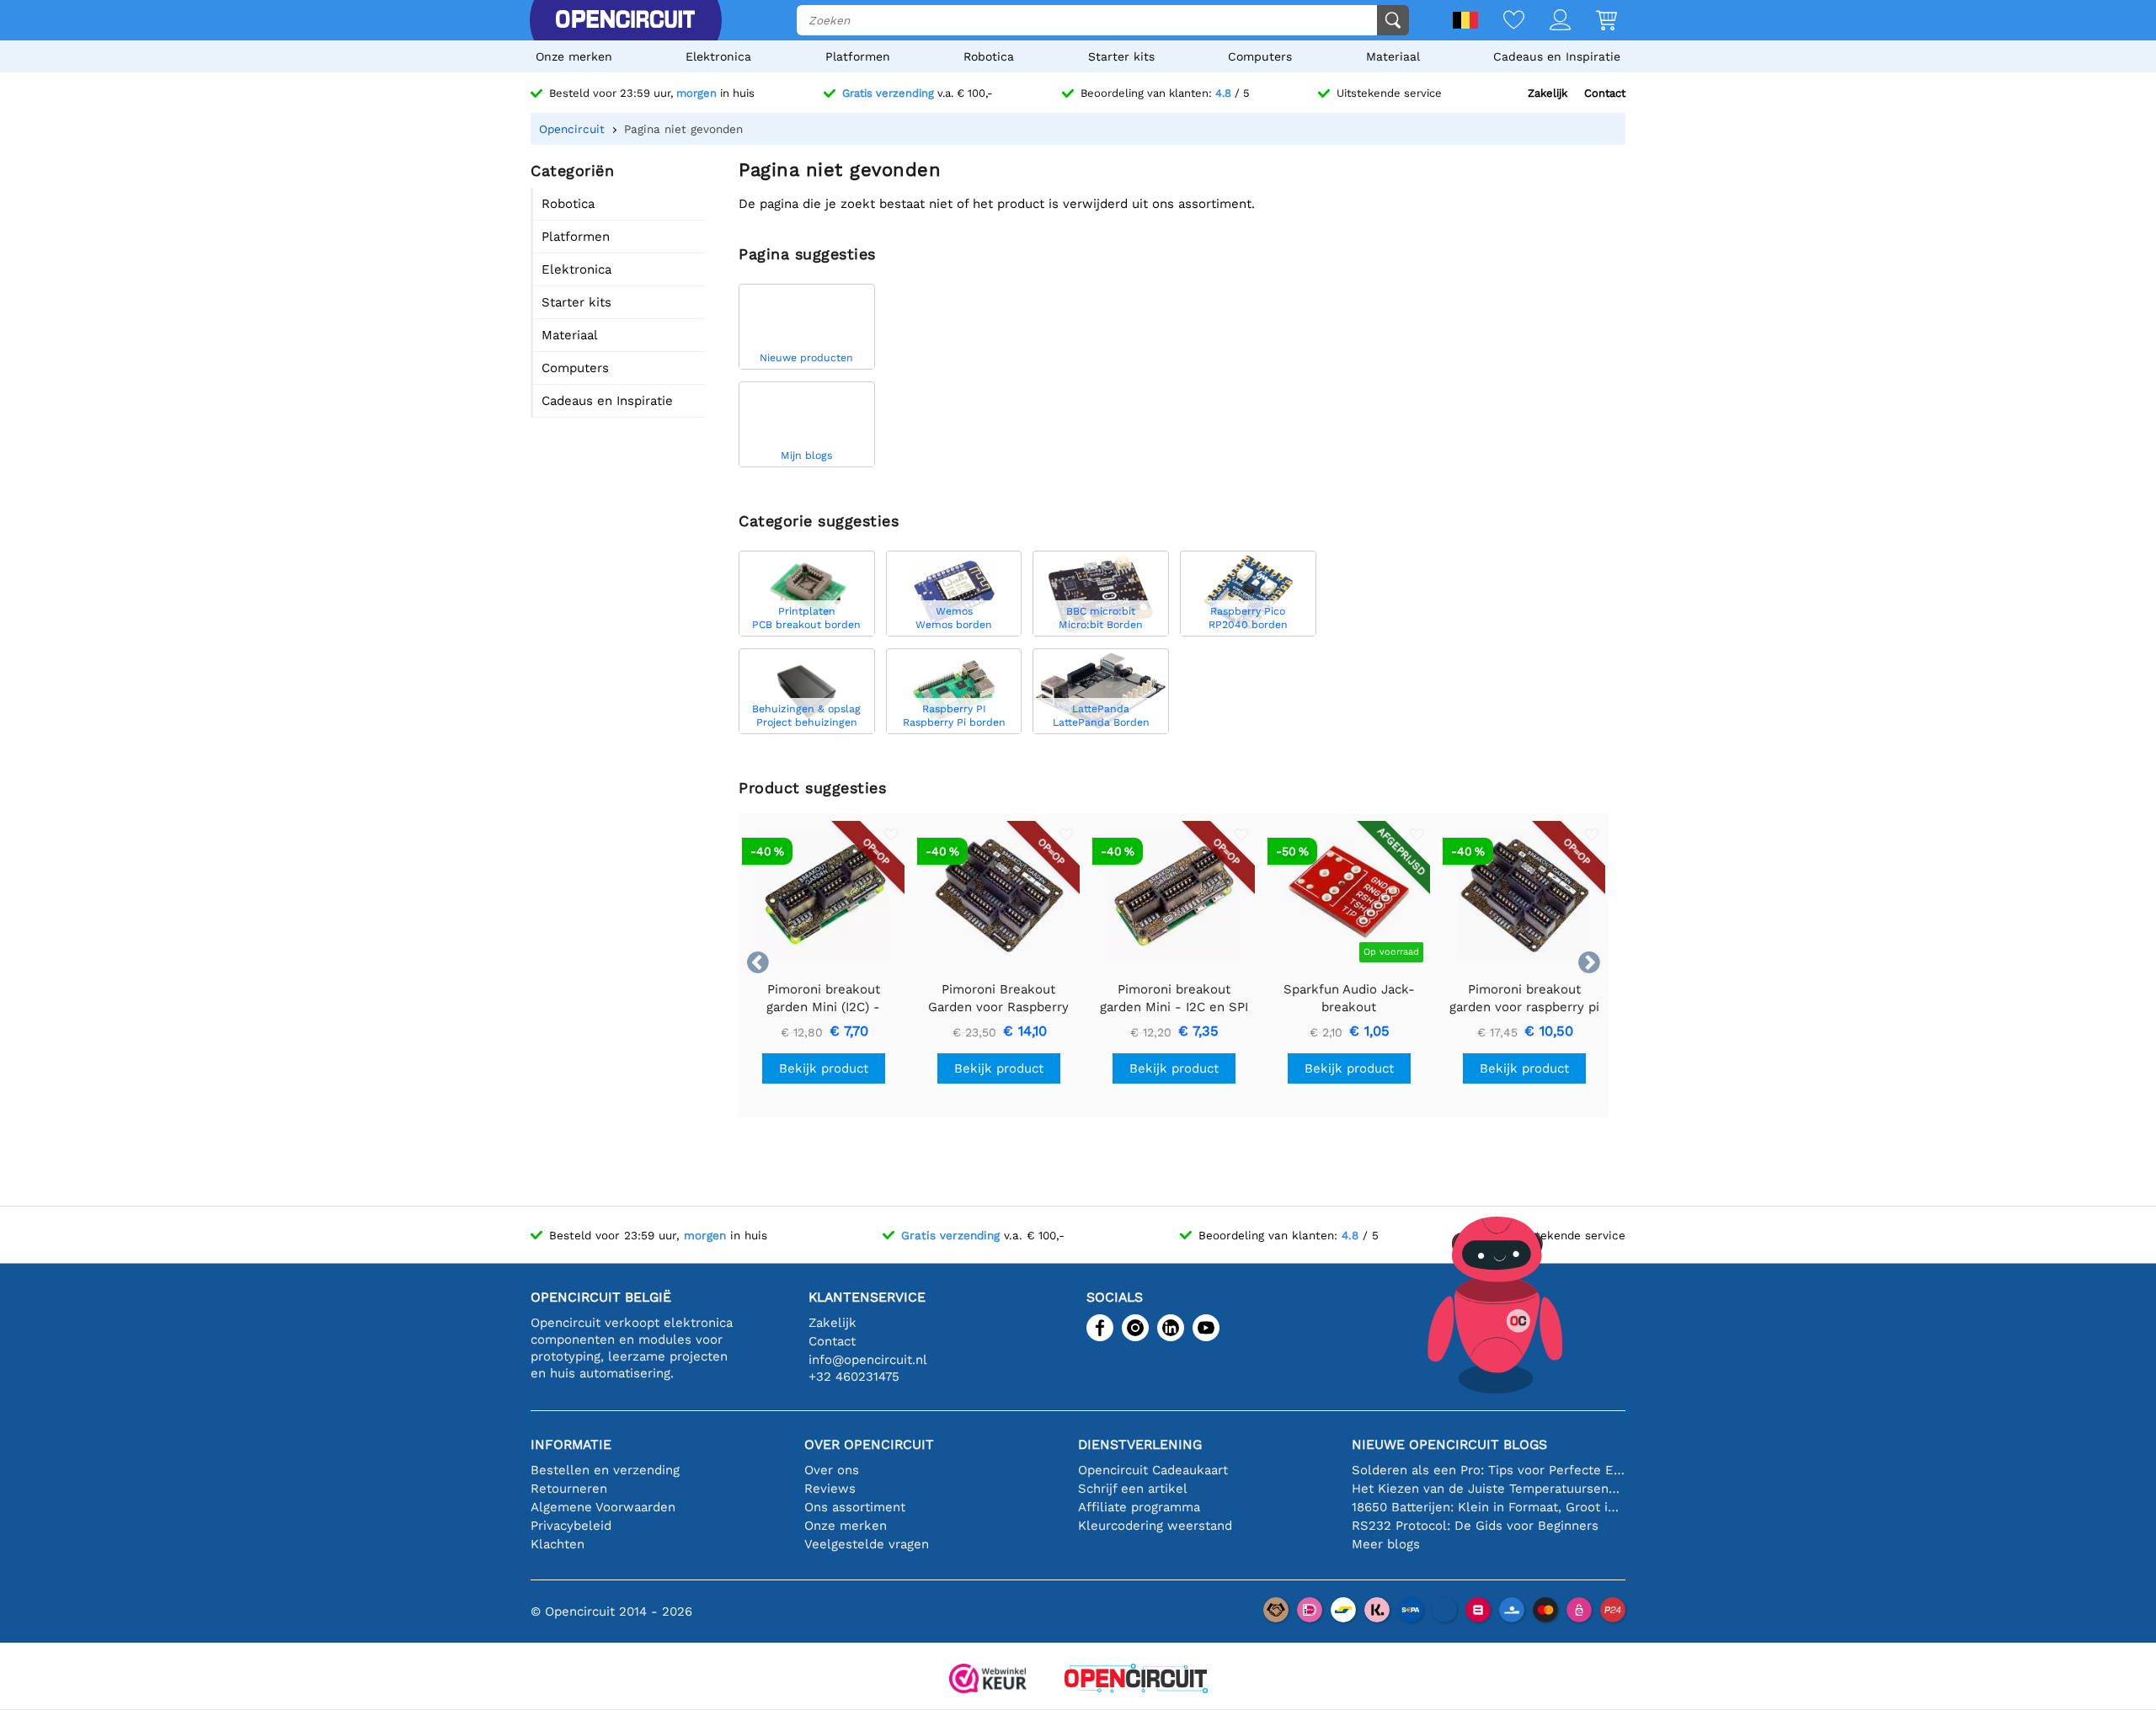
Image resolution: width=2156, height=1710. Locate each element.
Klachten (558, 1544)
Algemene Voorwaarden (603, 1507)
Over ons (832, 1470)
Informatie (571, 1444)
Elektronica (718, 56)
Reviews (830, 1489)
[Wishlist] (1501, 21)
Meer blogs (1386, 1544)
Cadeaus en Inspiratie (1557, 56)
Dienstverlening (1140, 1444)
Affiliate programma (1139, 1507)
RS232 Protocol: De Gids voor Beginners (1475, 1526)
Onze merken (574, 56)
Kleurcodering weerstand (1155, 1526)
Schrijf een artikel (1133, 1489)
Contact (1605, 93)
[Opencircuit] (625, 20)
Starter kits (1121, 56)
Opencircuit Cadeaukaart (1153, 1470)
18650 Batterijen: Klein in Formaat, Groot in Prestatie (1489, 1507)
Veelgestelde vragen (867, 1544)
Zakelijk (1548, 93)
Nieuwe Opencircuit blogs (1449, 1444)
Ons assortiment (855, 1507)
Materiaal (1393, 56)
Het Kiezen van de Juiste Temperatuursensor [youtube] (1489, 1489)
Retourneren (569, 1489)
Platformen (858, 56)
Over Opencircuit (869, 1444)
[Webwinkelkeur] (988, 1680)
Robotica (989, 56)
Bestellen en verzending (605, 1470)
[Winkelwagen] (1594, 21)
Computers (1260, 56)
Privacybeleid (571, 1526)
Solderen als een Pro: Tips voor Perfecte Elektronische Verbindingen (1489, 1470)
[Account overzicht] (1548, 21)
